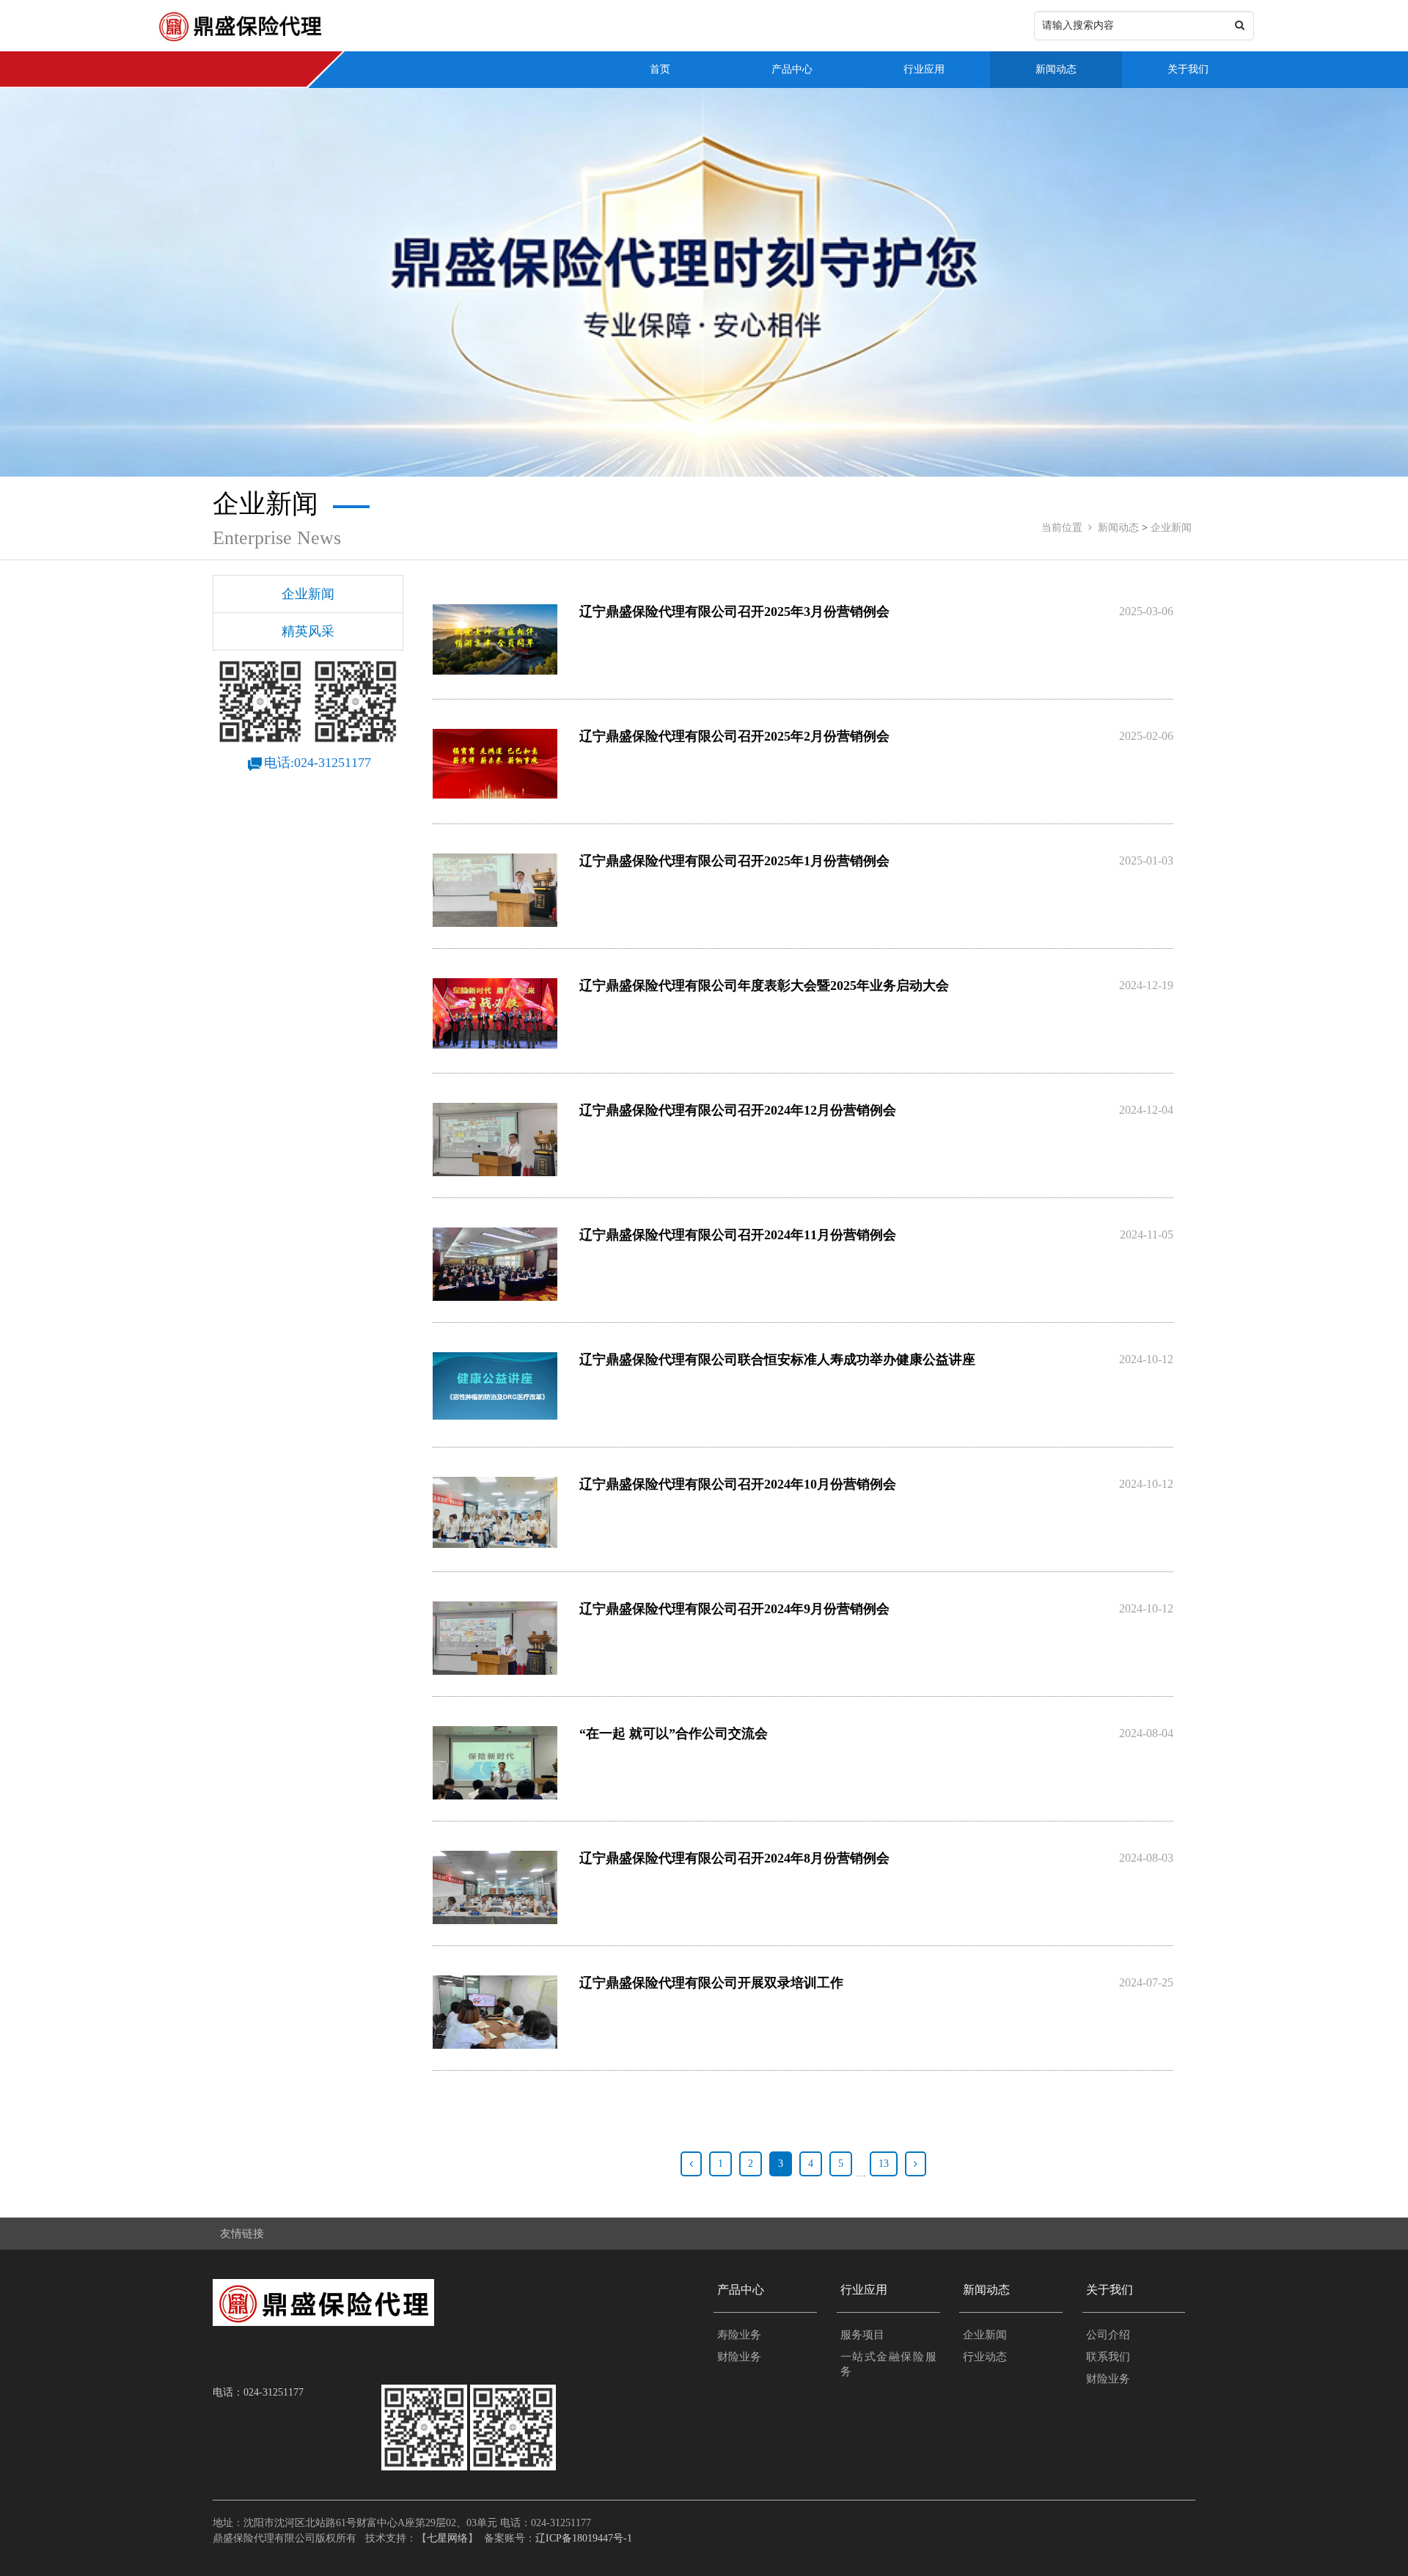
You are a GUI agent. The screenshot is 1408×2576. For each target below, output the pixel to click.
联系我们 (1108, 2357)
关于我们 (1188, 69)
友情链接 (242, 2234)
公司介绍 (1108, 2335)
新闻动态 (1056, 69)
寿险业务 (739, 2335)
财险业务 (739, 2357)
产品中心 (792, 69)
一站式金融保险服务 (888, 2364)
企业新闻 (1171, 528)
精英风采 (308, 631)
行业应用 (924, 69)
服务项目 (862, 2335)
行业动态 (985, 2357)
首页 (660, 69)
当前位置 (1062, 528)
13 (884, 2164)
